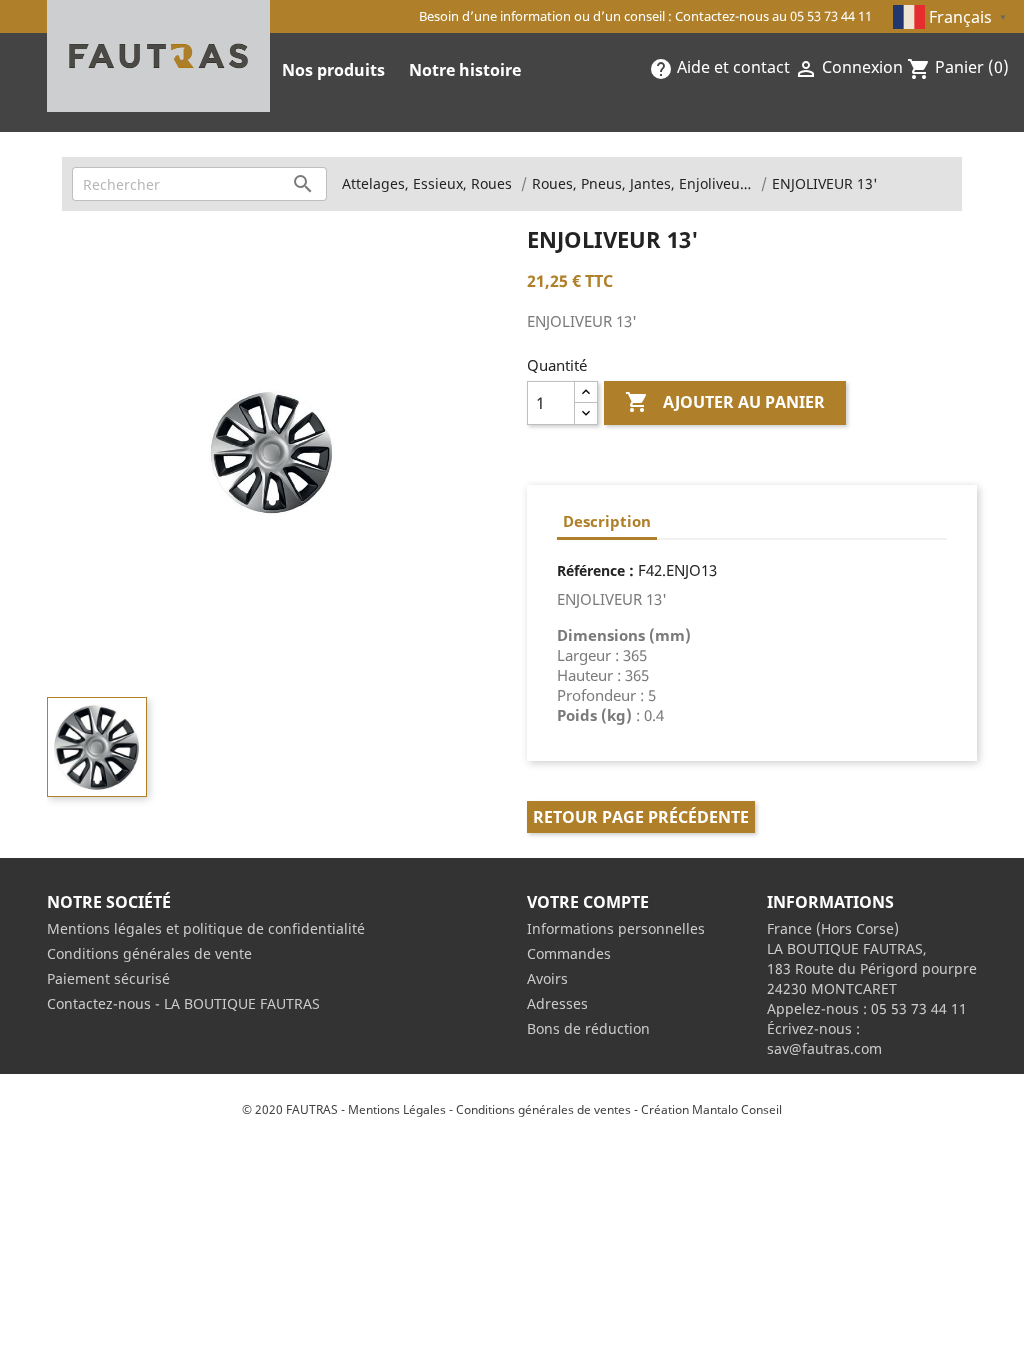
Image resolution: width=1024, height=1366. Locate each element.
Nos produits (333, 70)
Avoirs (547, 978)
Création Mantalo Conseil (711, 1109)
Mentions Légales (397, 1109)
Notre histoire (465, 70)
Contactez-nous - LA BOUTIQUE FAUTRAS (183, 1003)
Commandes (569, 953)
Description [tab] (607, 521)
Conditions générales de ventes (543, 1109)
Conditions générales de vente (149, 953)
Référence (591, 570)
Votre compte (588, 902)
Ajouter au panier (725, 402)
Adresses (557, 1003)
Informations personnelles (616, 928)
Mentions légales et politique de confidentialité (206, 928)
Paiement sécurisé (108, 978)
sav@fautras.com (824, 1048)
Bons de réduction (588, 1028)
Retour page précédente (641, 817)
